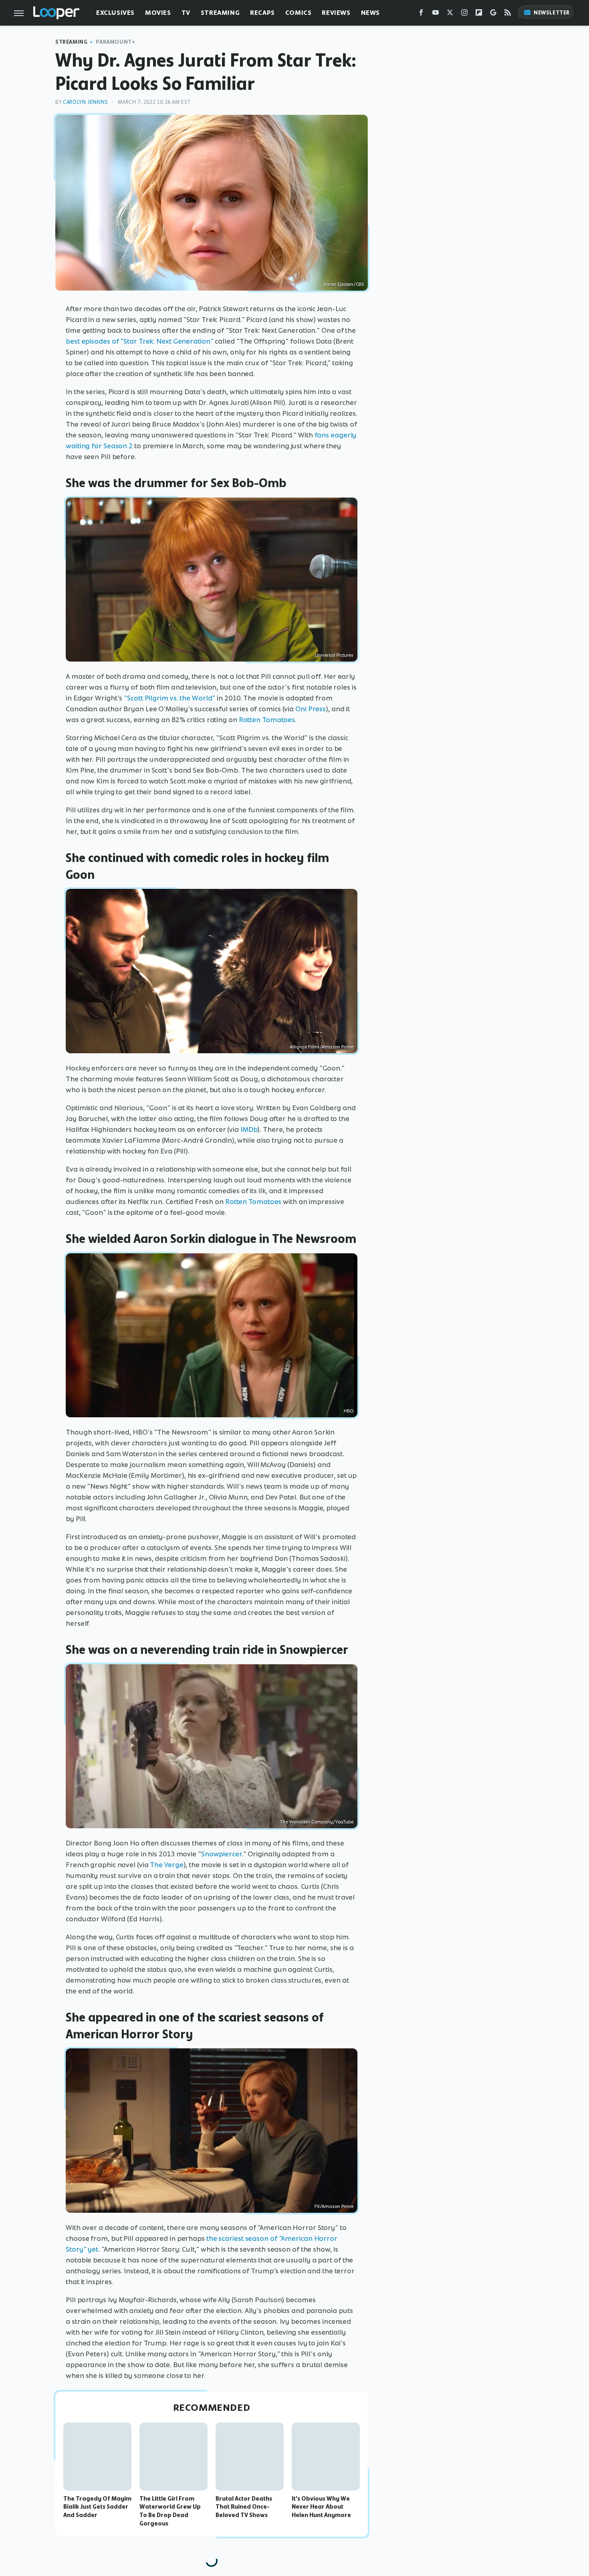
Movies (158, 13)
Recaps (262, 13)
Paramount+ (115, 42)
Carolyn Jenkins (85, 102)
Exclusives (115, 13)
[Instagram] (464, 14)
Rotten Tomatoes (267, 720)
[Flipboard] (479, 14)
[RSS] (508, 14)
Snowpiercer (222, 1854)
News (370, 13)
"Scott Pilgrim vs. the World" (169, 698)
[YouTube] (436, 14)
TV (186, 13)
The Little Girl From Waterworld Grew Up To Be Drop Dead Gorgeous (170, 2511)
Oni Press (311, 709)
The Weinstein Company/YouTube (317, 1822)
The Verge (166, 1865)
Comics (299, 13)
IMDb (249, 1129)
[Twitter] (450, 14)
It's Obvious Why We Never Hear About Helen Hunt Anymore (321, 2507)
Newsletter (552, 13)
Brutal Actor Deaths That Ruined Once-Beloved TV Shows (244, 2507)
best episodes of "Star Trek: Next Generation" (140, 341)
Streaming (220, 13)
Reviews (336, 13)
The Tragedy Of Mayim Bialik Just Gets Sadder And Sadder (97, 2507)
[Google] (493, 14)
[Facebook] (421, 14)
